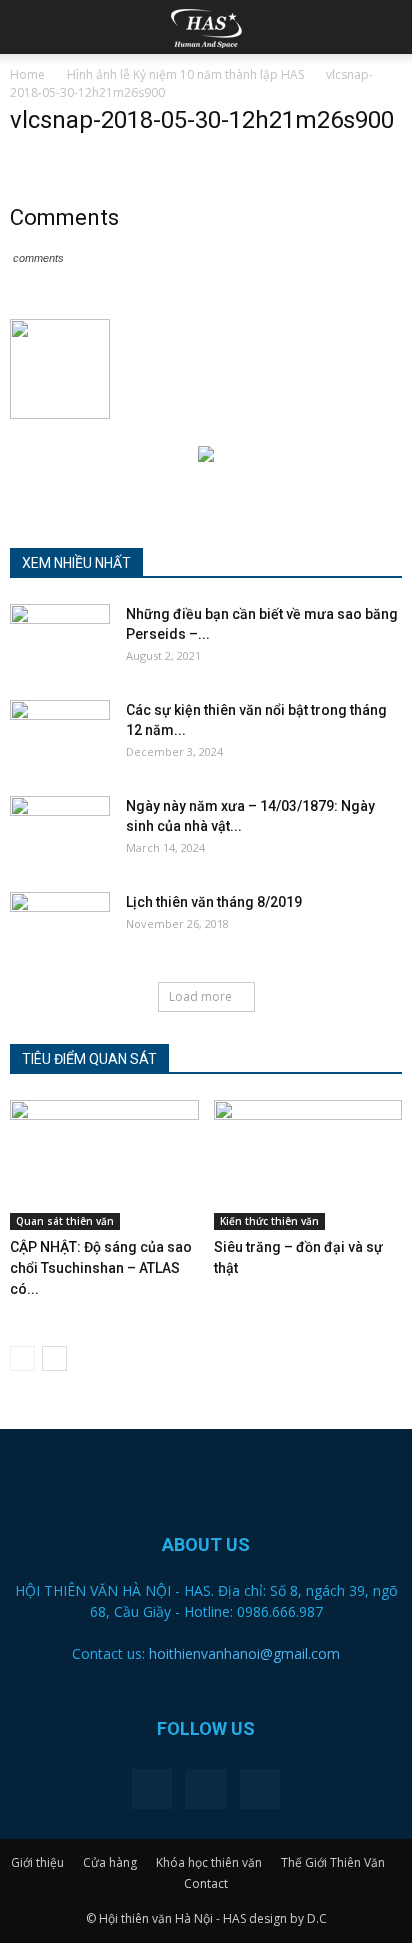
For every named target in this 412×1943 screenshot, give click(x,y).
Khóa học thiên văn (209, 1862)
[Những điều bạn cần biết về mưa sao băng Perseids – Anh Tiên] (60, 639)
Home (27, 74)
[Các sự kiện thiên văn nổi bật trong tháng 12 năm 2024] (60, 735)
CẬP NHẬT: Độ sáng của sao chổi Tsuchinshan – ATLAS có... (101, 1268)
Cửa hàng (110, 1862)
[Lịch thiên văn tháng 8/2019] (60, 927)
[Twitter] (206, 1789)
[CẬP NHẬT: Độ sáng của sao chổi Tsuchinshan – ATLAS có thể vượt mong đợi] (104, 1165)
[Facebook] (152, 1789)
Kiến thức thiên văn (269, 1221)
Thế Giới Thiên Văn (333, 1862)
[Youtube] (260, 1789)
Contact (206, 1883)
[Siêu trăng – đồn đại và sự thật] (308, 1165)
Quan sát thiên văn (65, 1221)
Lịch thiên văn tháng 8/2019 (214, 902)
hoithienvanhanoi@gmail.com (244, 1653)
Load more (200, 996)
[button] (384, 27)
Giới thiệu (37, 1862)
